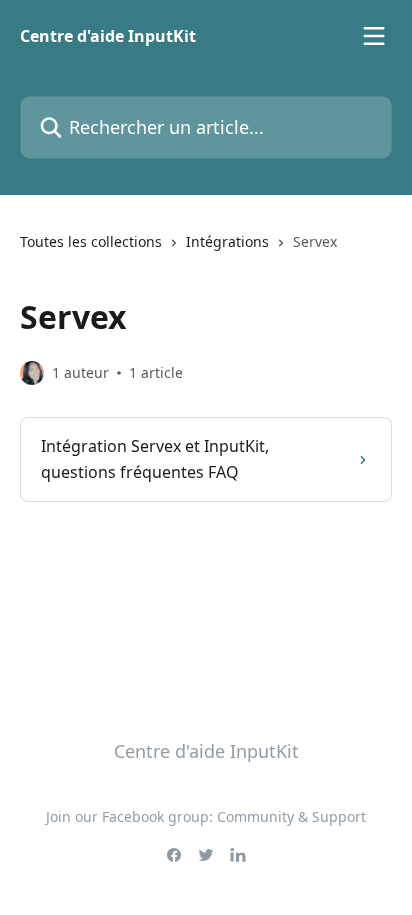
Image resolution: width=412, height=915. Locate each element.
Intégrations (227, 241)
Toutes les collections (91, 241)
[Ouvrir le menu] (374, 36)
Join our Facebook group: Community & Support (206, 816)
